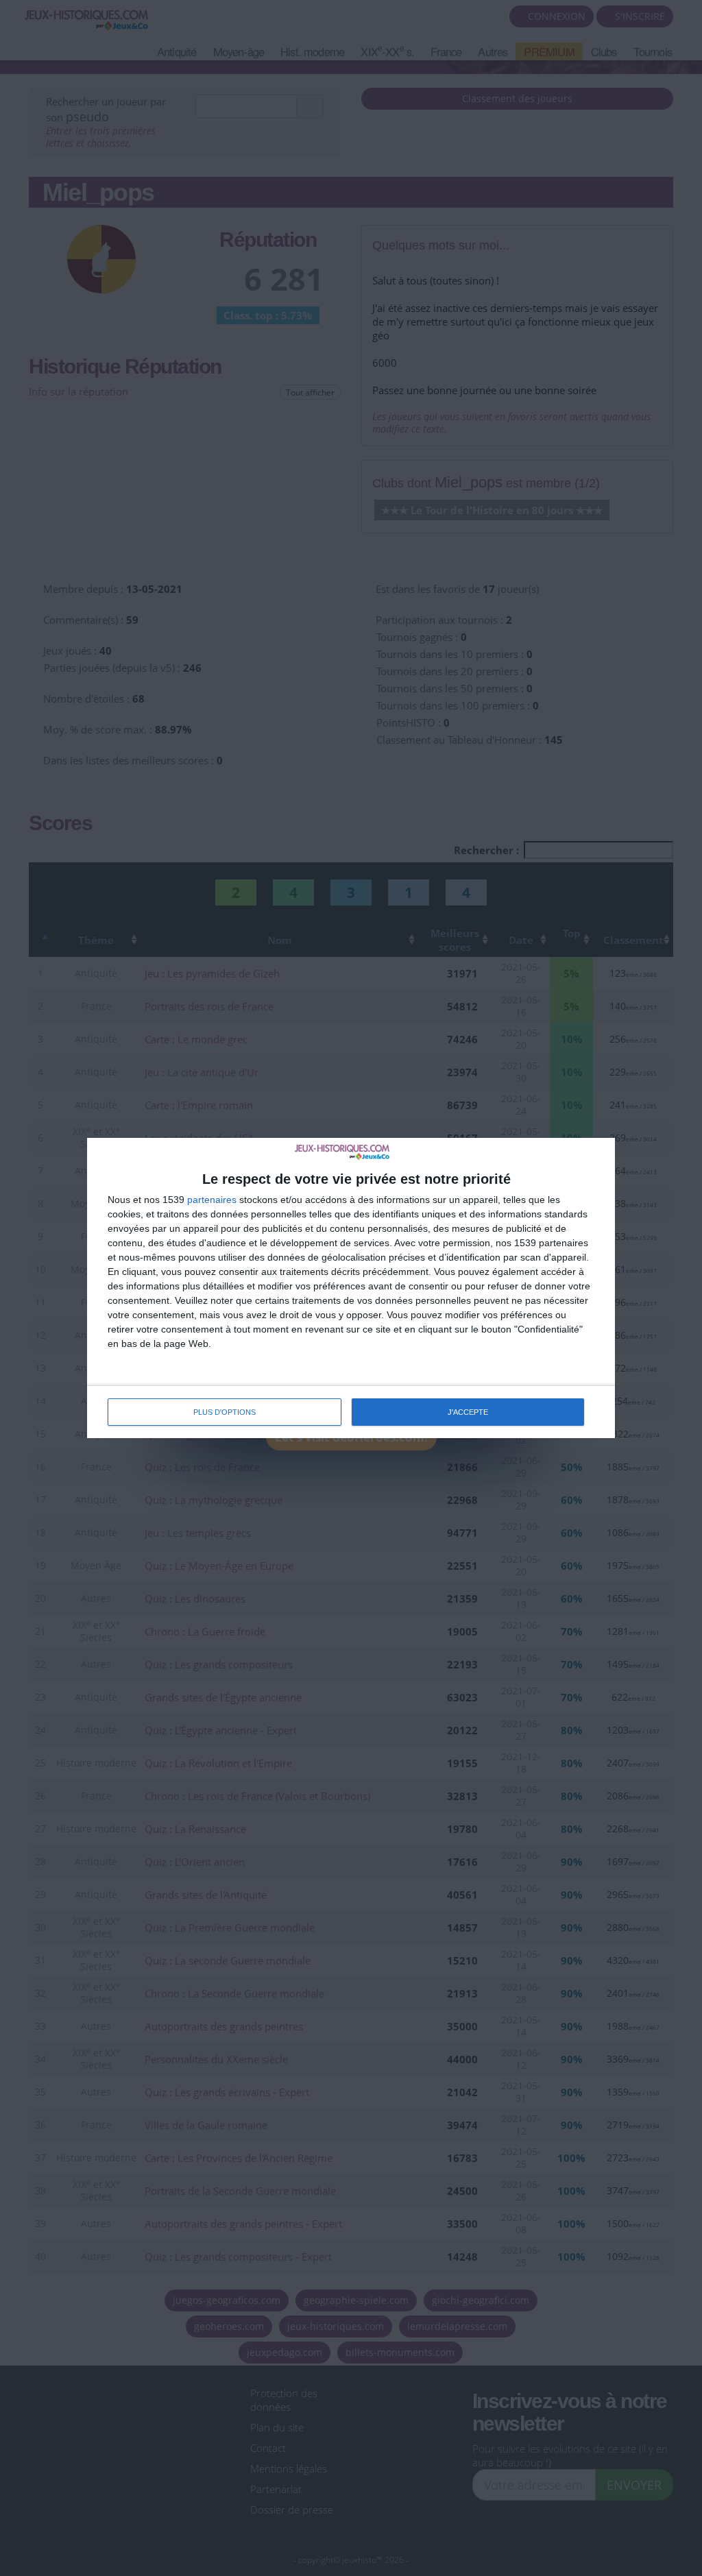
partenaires (212, 1200)
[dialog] (351, 1288)
